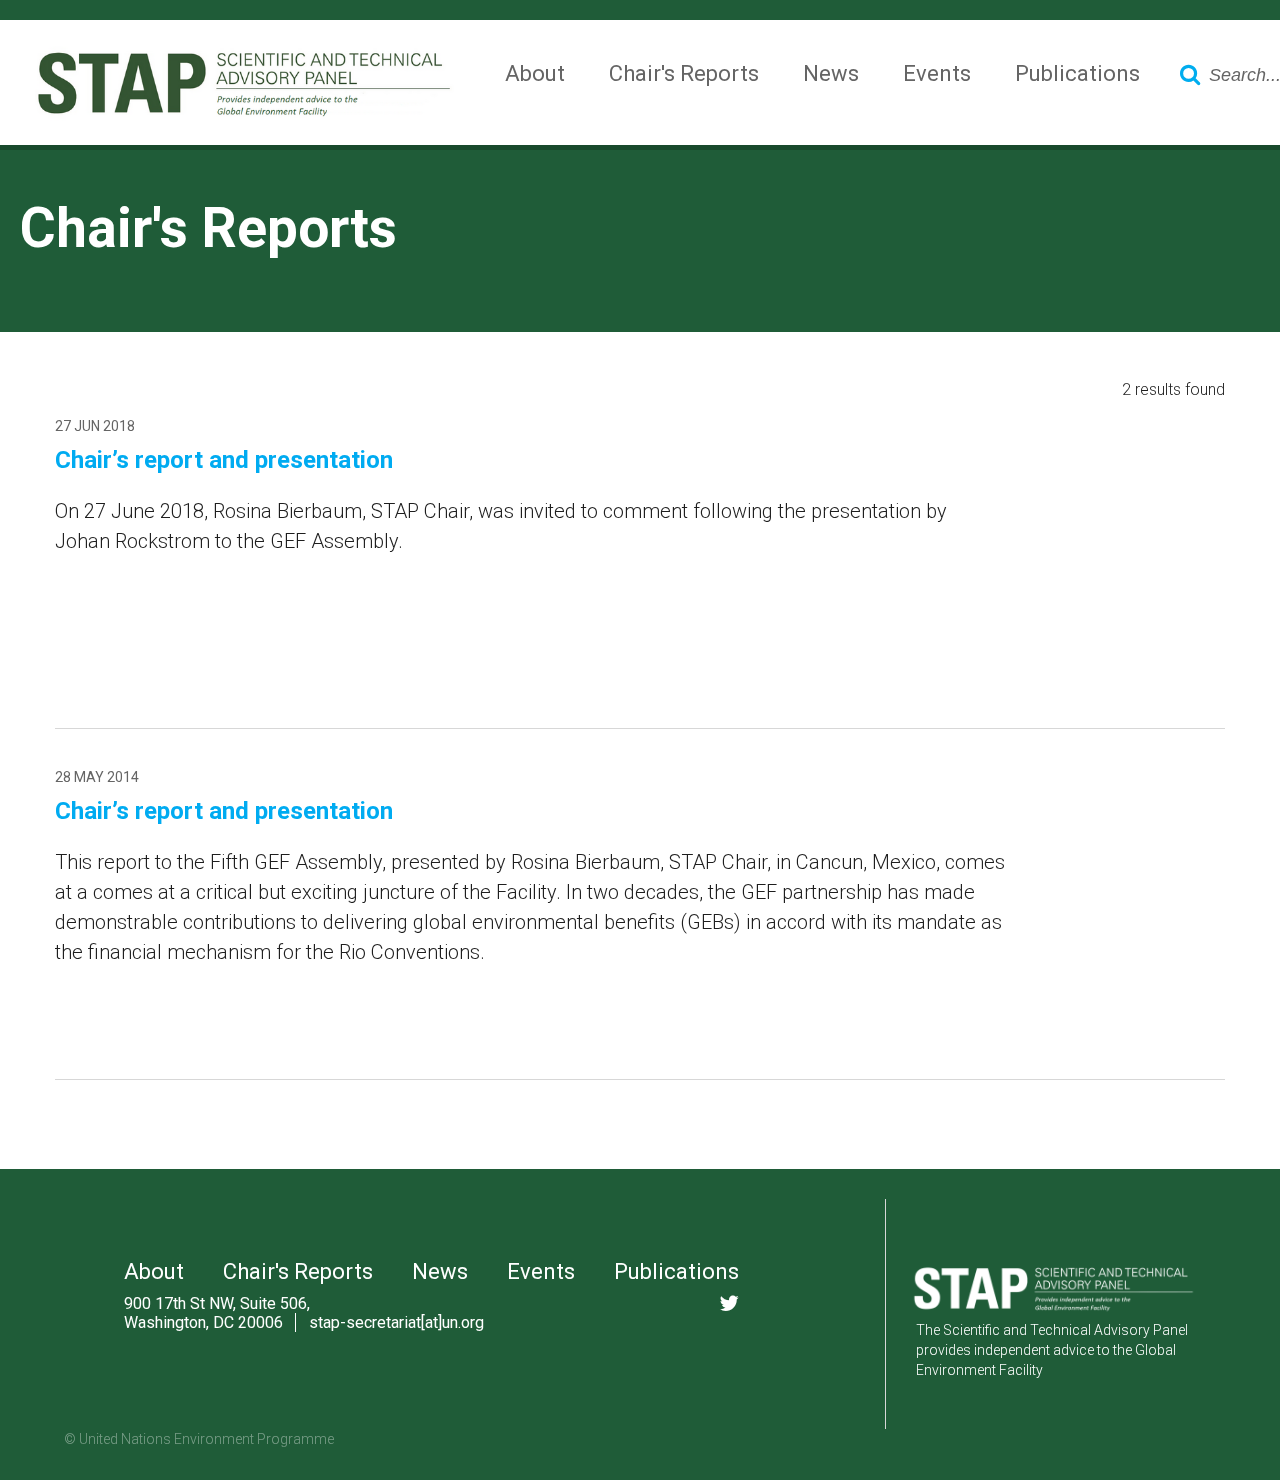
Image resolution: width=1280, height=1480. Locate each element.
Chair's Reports (684, 73)
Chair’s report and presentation (224, 460)
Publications (1077, 73)
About (535, 73)
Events (937, 73)
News (831, 73)
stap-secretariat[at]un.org (396, 1322)
